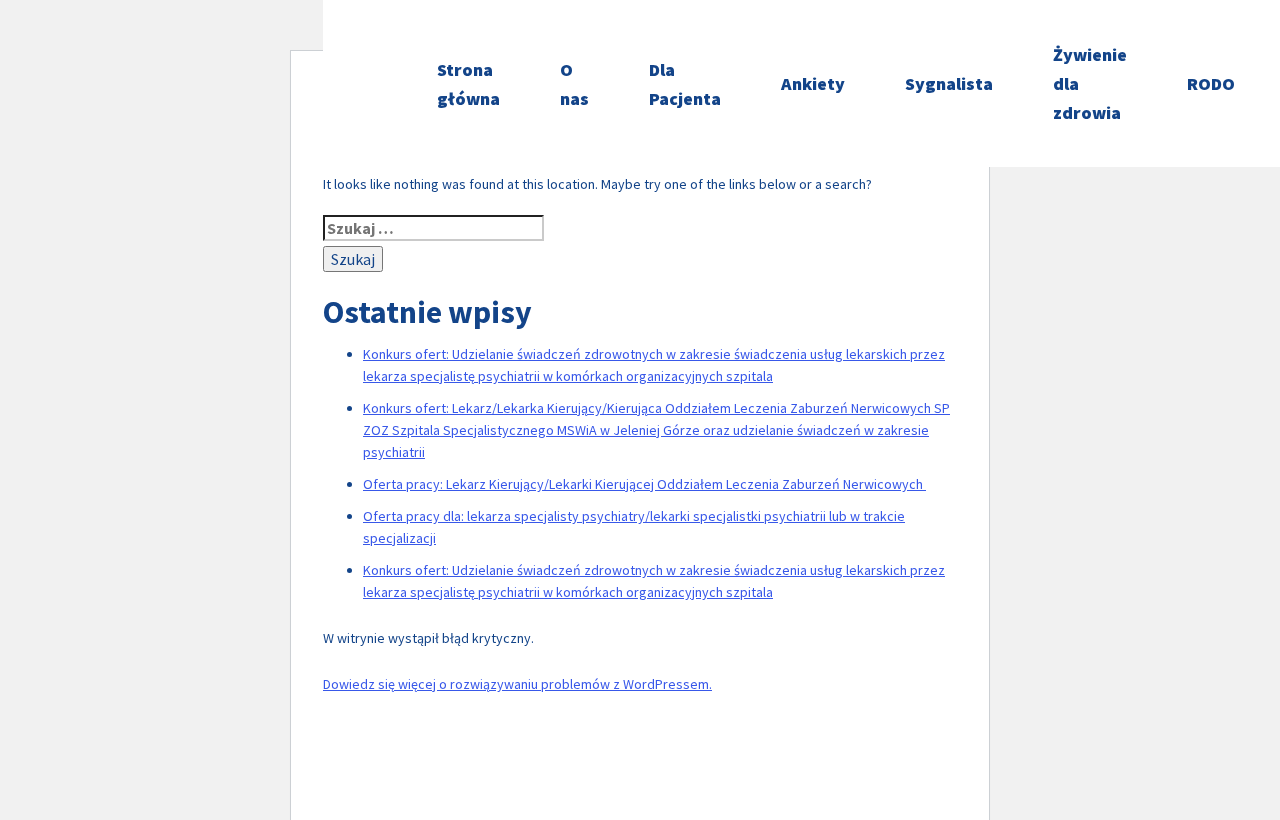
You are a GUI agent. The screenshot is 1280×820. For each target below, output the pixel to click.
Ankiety (813, 83)
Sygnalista (949, 83)
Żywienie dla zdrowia (1090, 83)
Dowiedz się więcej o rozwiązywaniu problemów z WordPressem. (517, 684)
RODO (1211, 83)
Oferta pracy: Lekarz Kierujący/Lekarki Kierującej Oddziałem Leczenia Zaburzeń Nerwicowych (644, 484)
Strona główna (468, 84)
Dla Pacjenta (685, 84)
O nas (574, 84)
